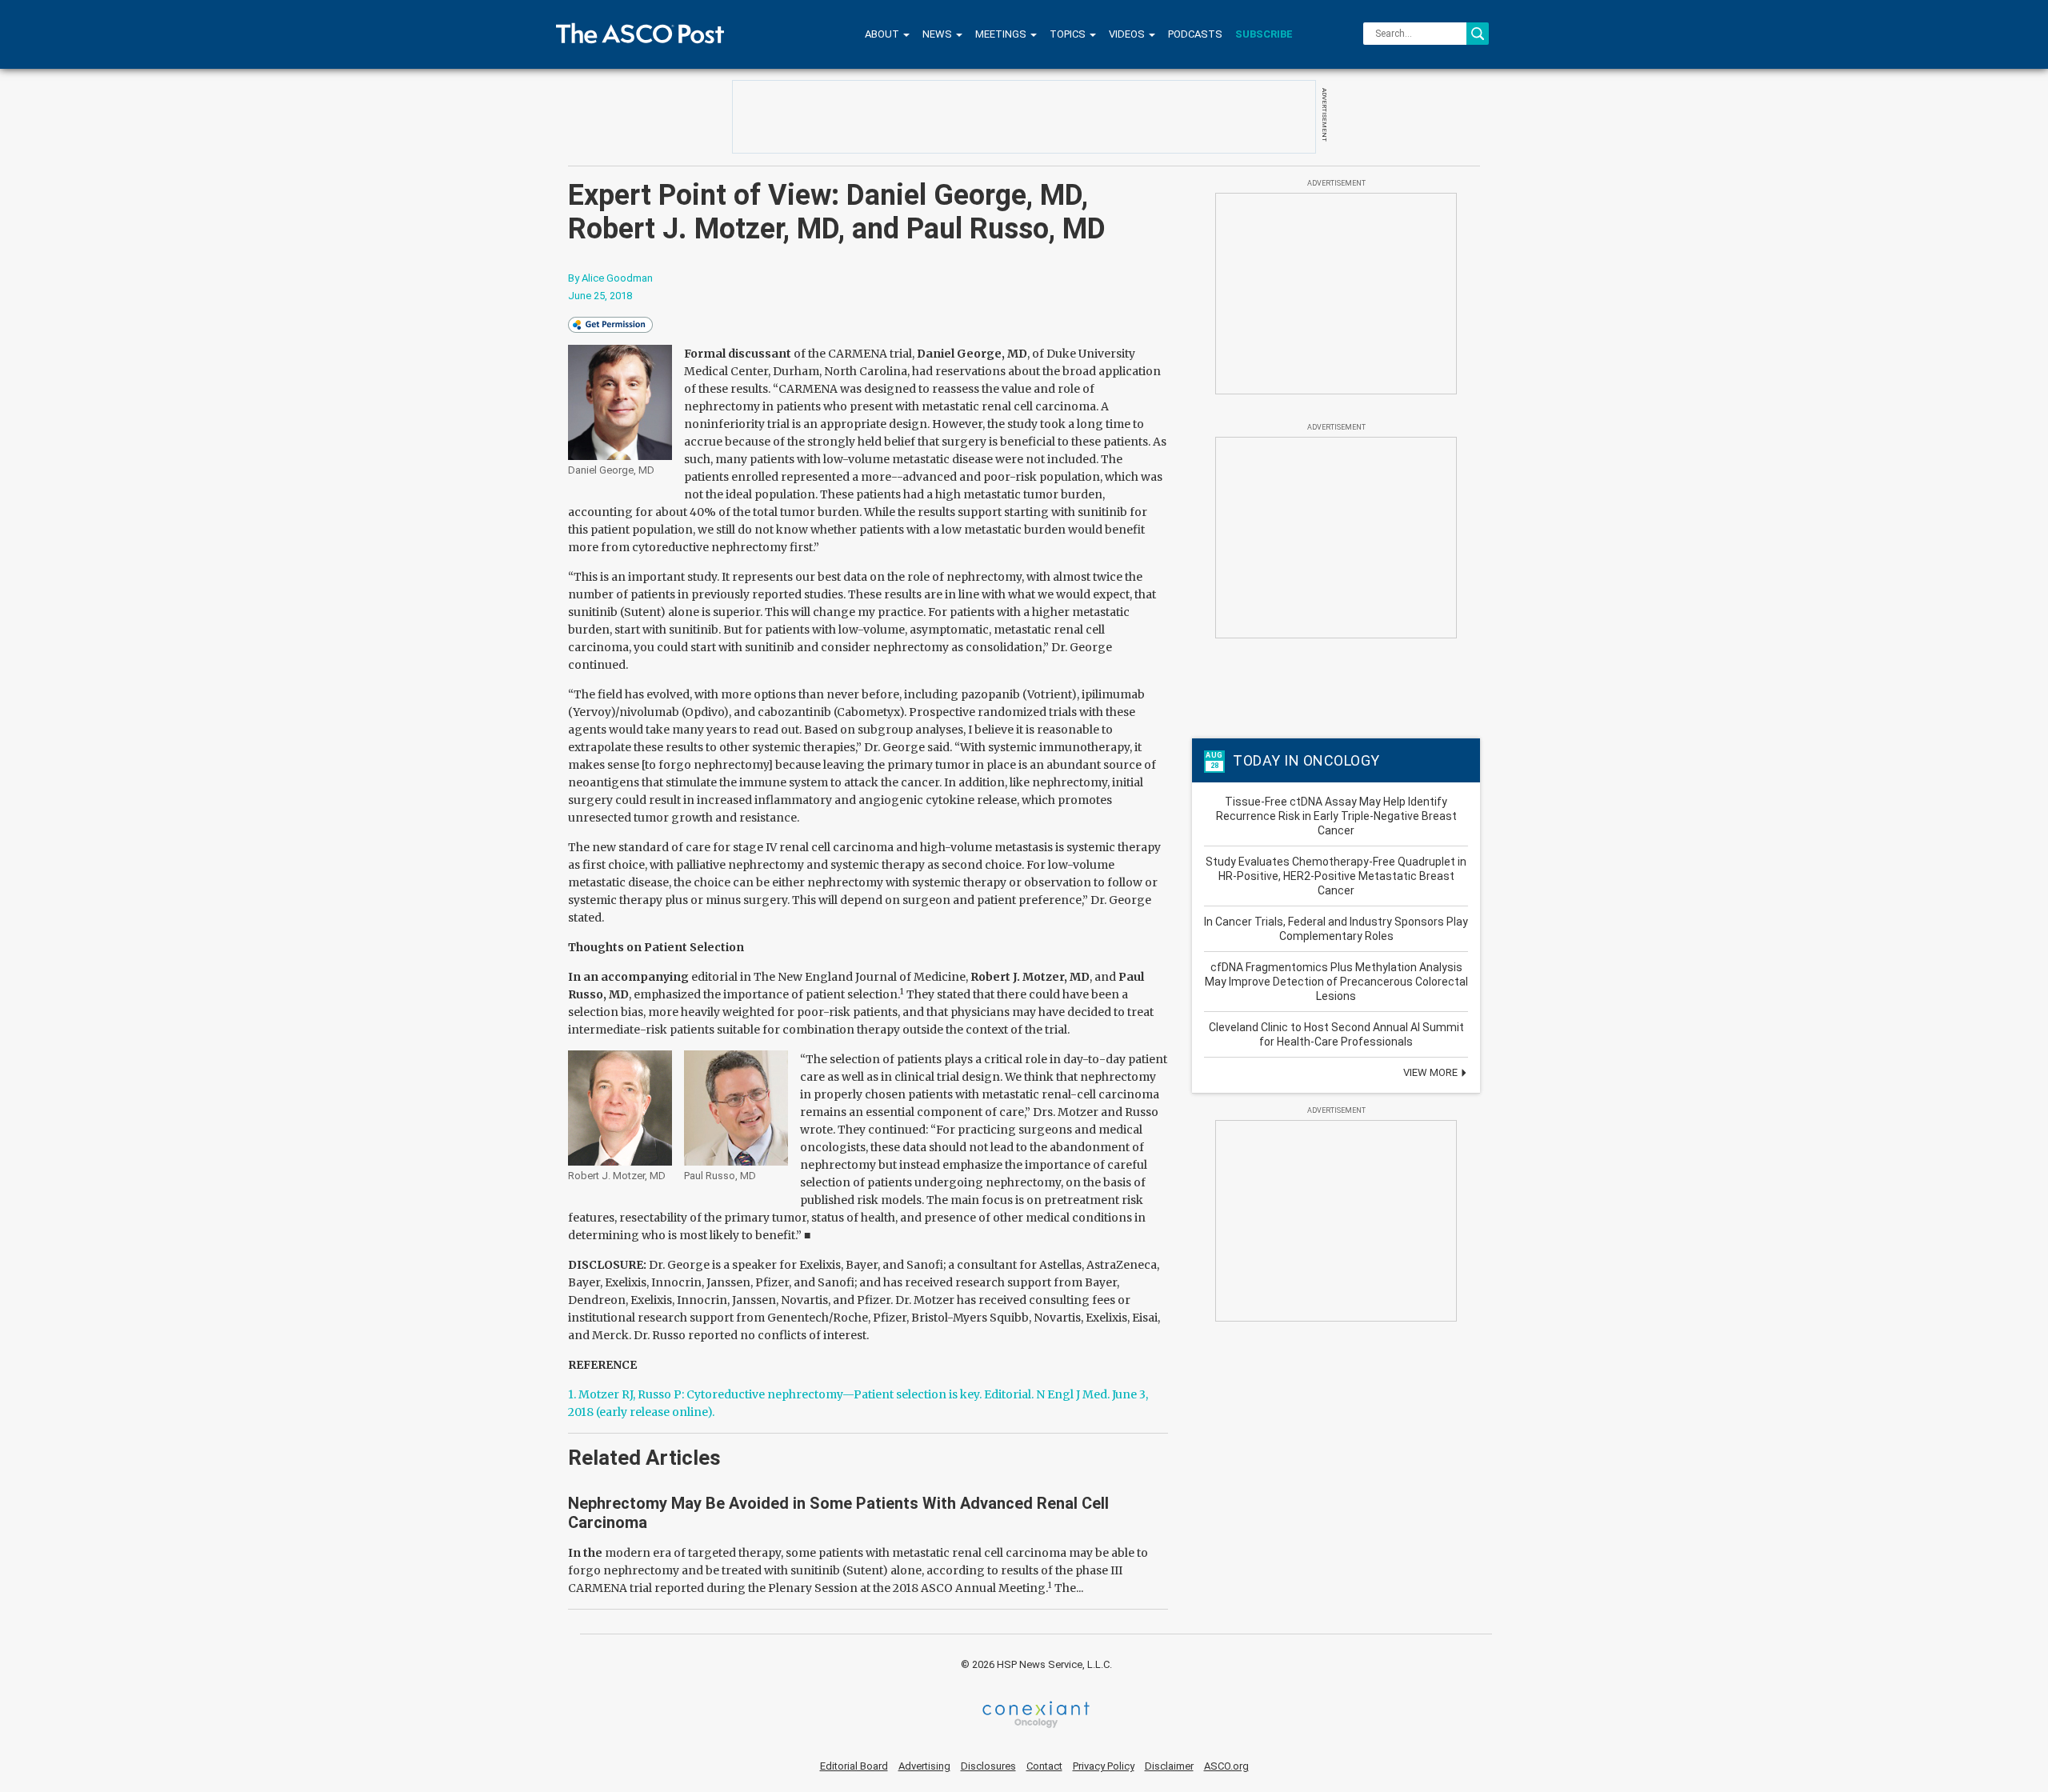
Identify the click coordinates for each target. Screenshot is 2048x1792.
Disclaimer (1169, 1766)
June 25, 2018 (600, 296)
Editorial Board (854, 1766)
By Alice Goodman (610, 278)
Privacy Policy (1104, 1766)
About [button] (883, 34)
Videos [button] (1128, 34)
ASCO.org (1226, 1766)
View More (1432, 1072)
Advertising (924, 1766)
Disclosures (988, 1766)
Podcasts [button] (1195, 34)
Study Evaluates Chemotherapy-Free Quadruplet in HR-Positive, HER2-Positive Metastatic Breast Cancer (1336, 876)
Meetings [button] (1002, 34)
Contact (1044, 1766)
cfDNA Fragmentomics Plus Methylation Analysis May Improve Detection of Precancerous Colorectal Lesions (1336, 982)
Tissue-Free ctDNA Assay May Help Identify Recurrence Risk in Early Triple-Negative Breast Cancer (1336, 816)
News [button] (938, 34)
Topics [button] (1069, 34)
